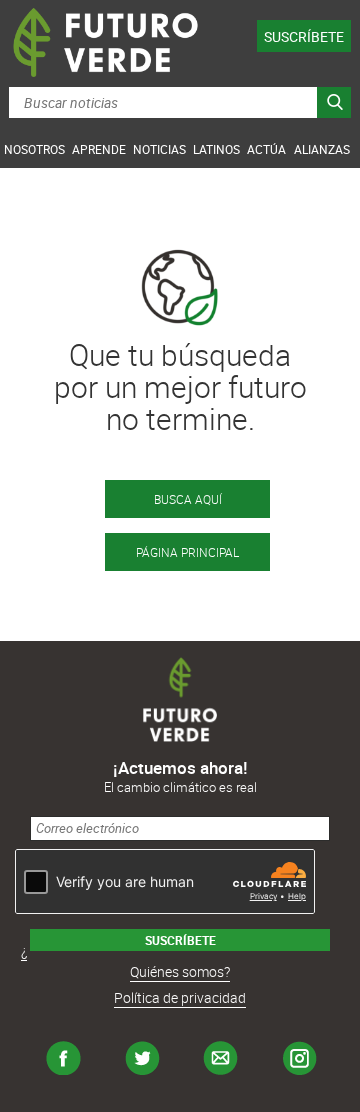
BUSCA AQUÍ (188, 499)
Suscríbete (304, 36)
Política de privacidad (180, 997)
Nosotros (34, 149)
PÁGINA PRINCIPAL (187, 552)
